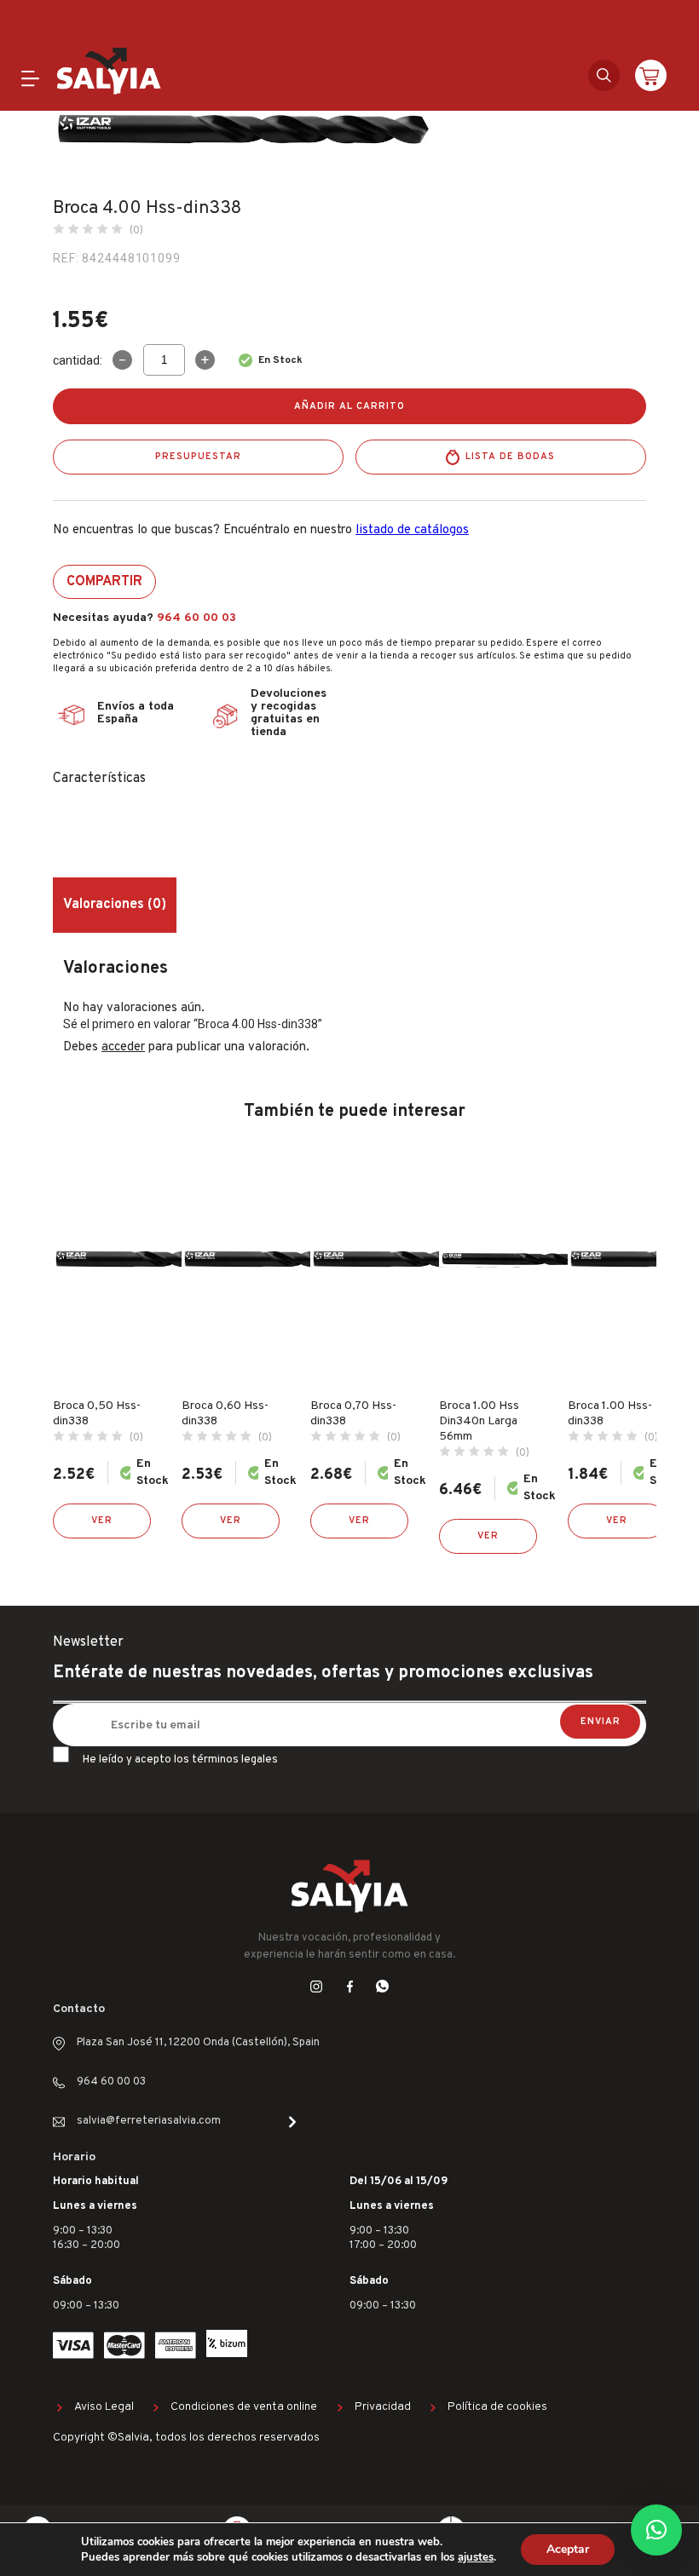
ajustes (476, 2557)
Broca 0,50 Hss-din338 (97, 1414)
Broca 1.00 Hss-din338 (610, 1414)
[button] (656, 2530)
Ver (102, 1521)
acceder (123, 1047)
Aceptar (568, 2549)
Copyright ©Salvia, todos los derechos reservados (186, 2438)
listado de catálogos (412, 530)
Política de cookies (497, 2407)
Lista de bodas (510, 457)
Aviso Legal (104, 2407)
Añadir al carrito (349, 406)
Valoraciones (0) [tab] (115, 905)
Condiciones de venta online (244, 2407)
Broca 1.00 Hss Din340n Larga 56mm (479, 1421)
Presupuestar (198, 457)
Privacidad (383, 2407)
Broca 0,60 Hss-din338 (225, 1414)
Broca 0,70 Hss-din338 (353, 1414)
